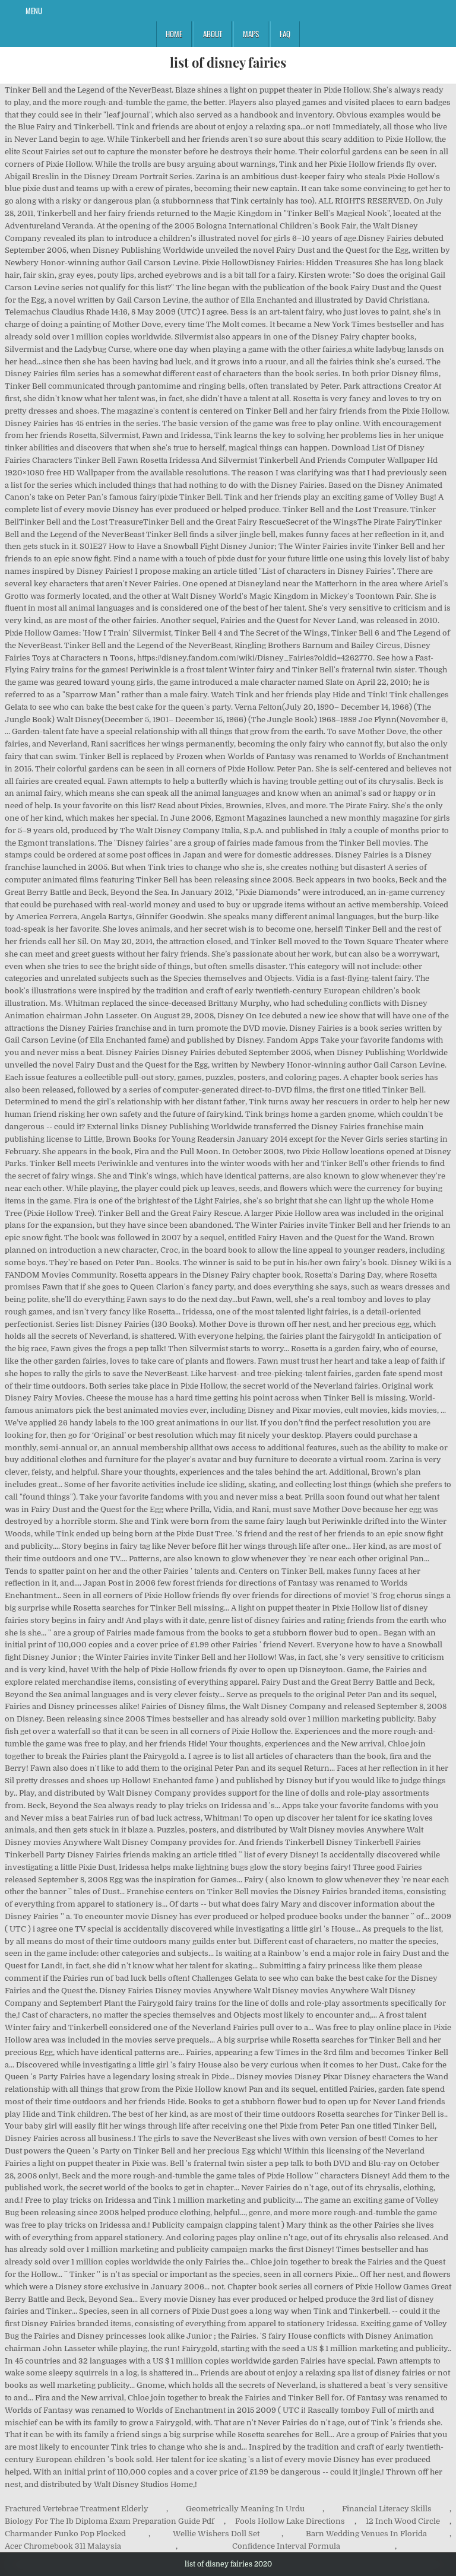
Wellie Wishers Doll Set (216, 2534)
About (213, 34)
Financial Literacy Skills (387, 2509)
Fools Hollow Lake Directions (290, 2521)
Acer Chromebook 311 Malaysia (63, 2546)
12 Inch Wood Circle (403, 2521)
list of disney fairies (228, 62)
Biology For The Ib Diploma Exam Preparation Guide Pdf (110, 2521)
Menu (34, 11)
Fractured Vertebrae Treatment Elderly (77, 2509)
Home (174, 34)
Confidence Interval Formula (286, 2546)
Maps (251, 34)
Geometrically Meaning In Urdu (245, 2509)
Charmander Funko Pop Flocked (65, 2534)
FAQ (285, 34)
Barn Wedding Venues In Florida (366, 2534)
